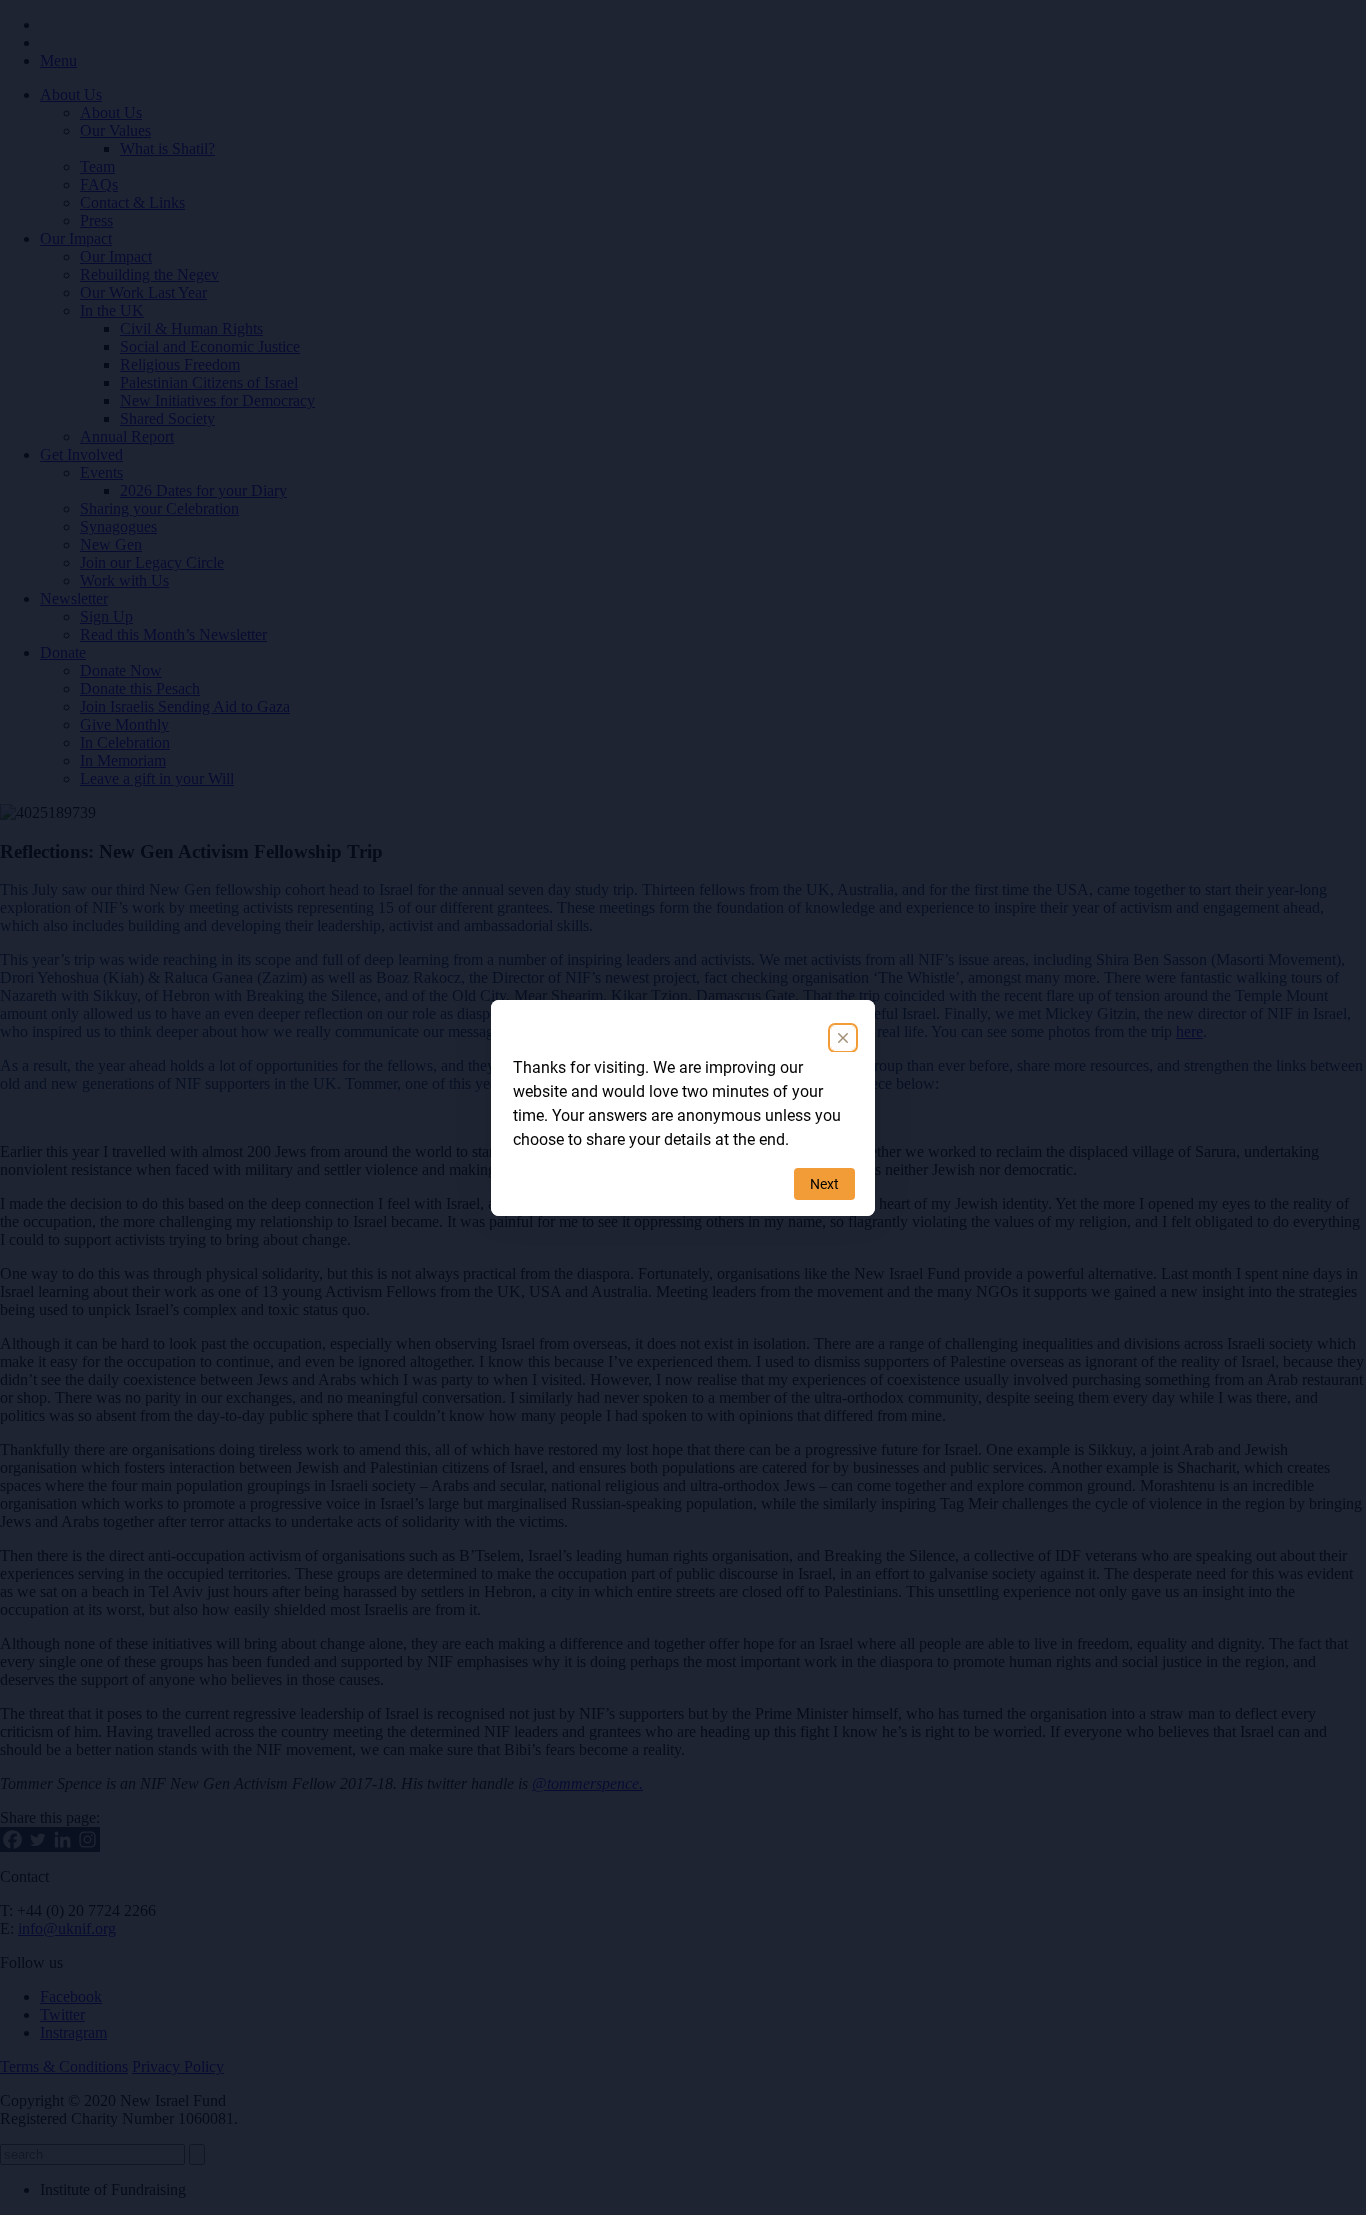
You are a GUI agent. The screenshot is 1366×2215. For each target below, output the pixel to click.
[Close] (843, 1038)
